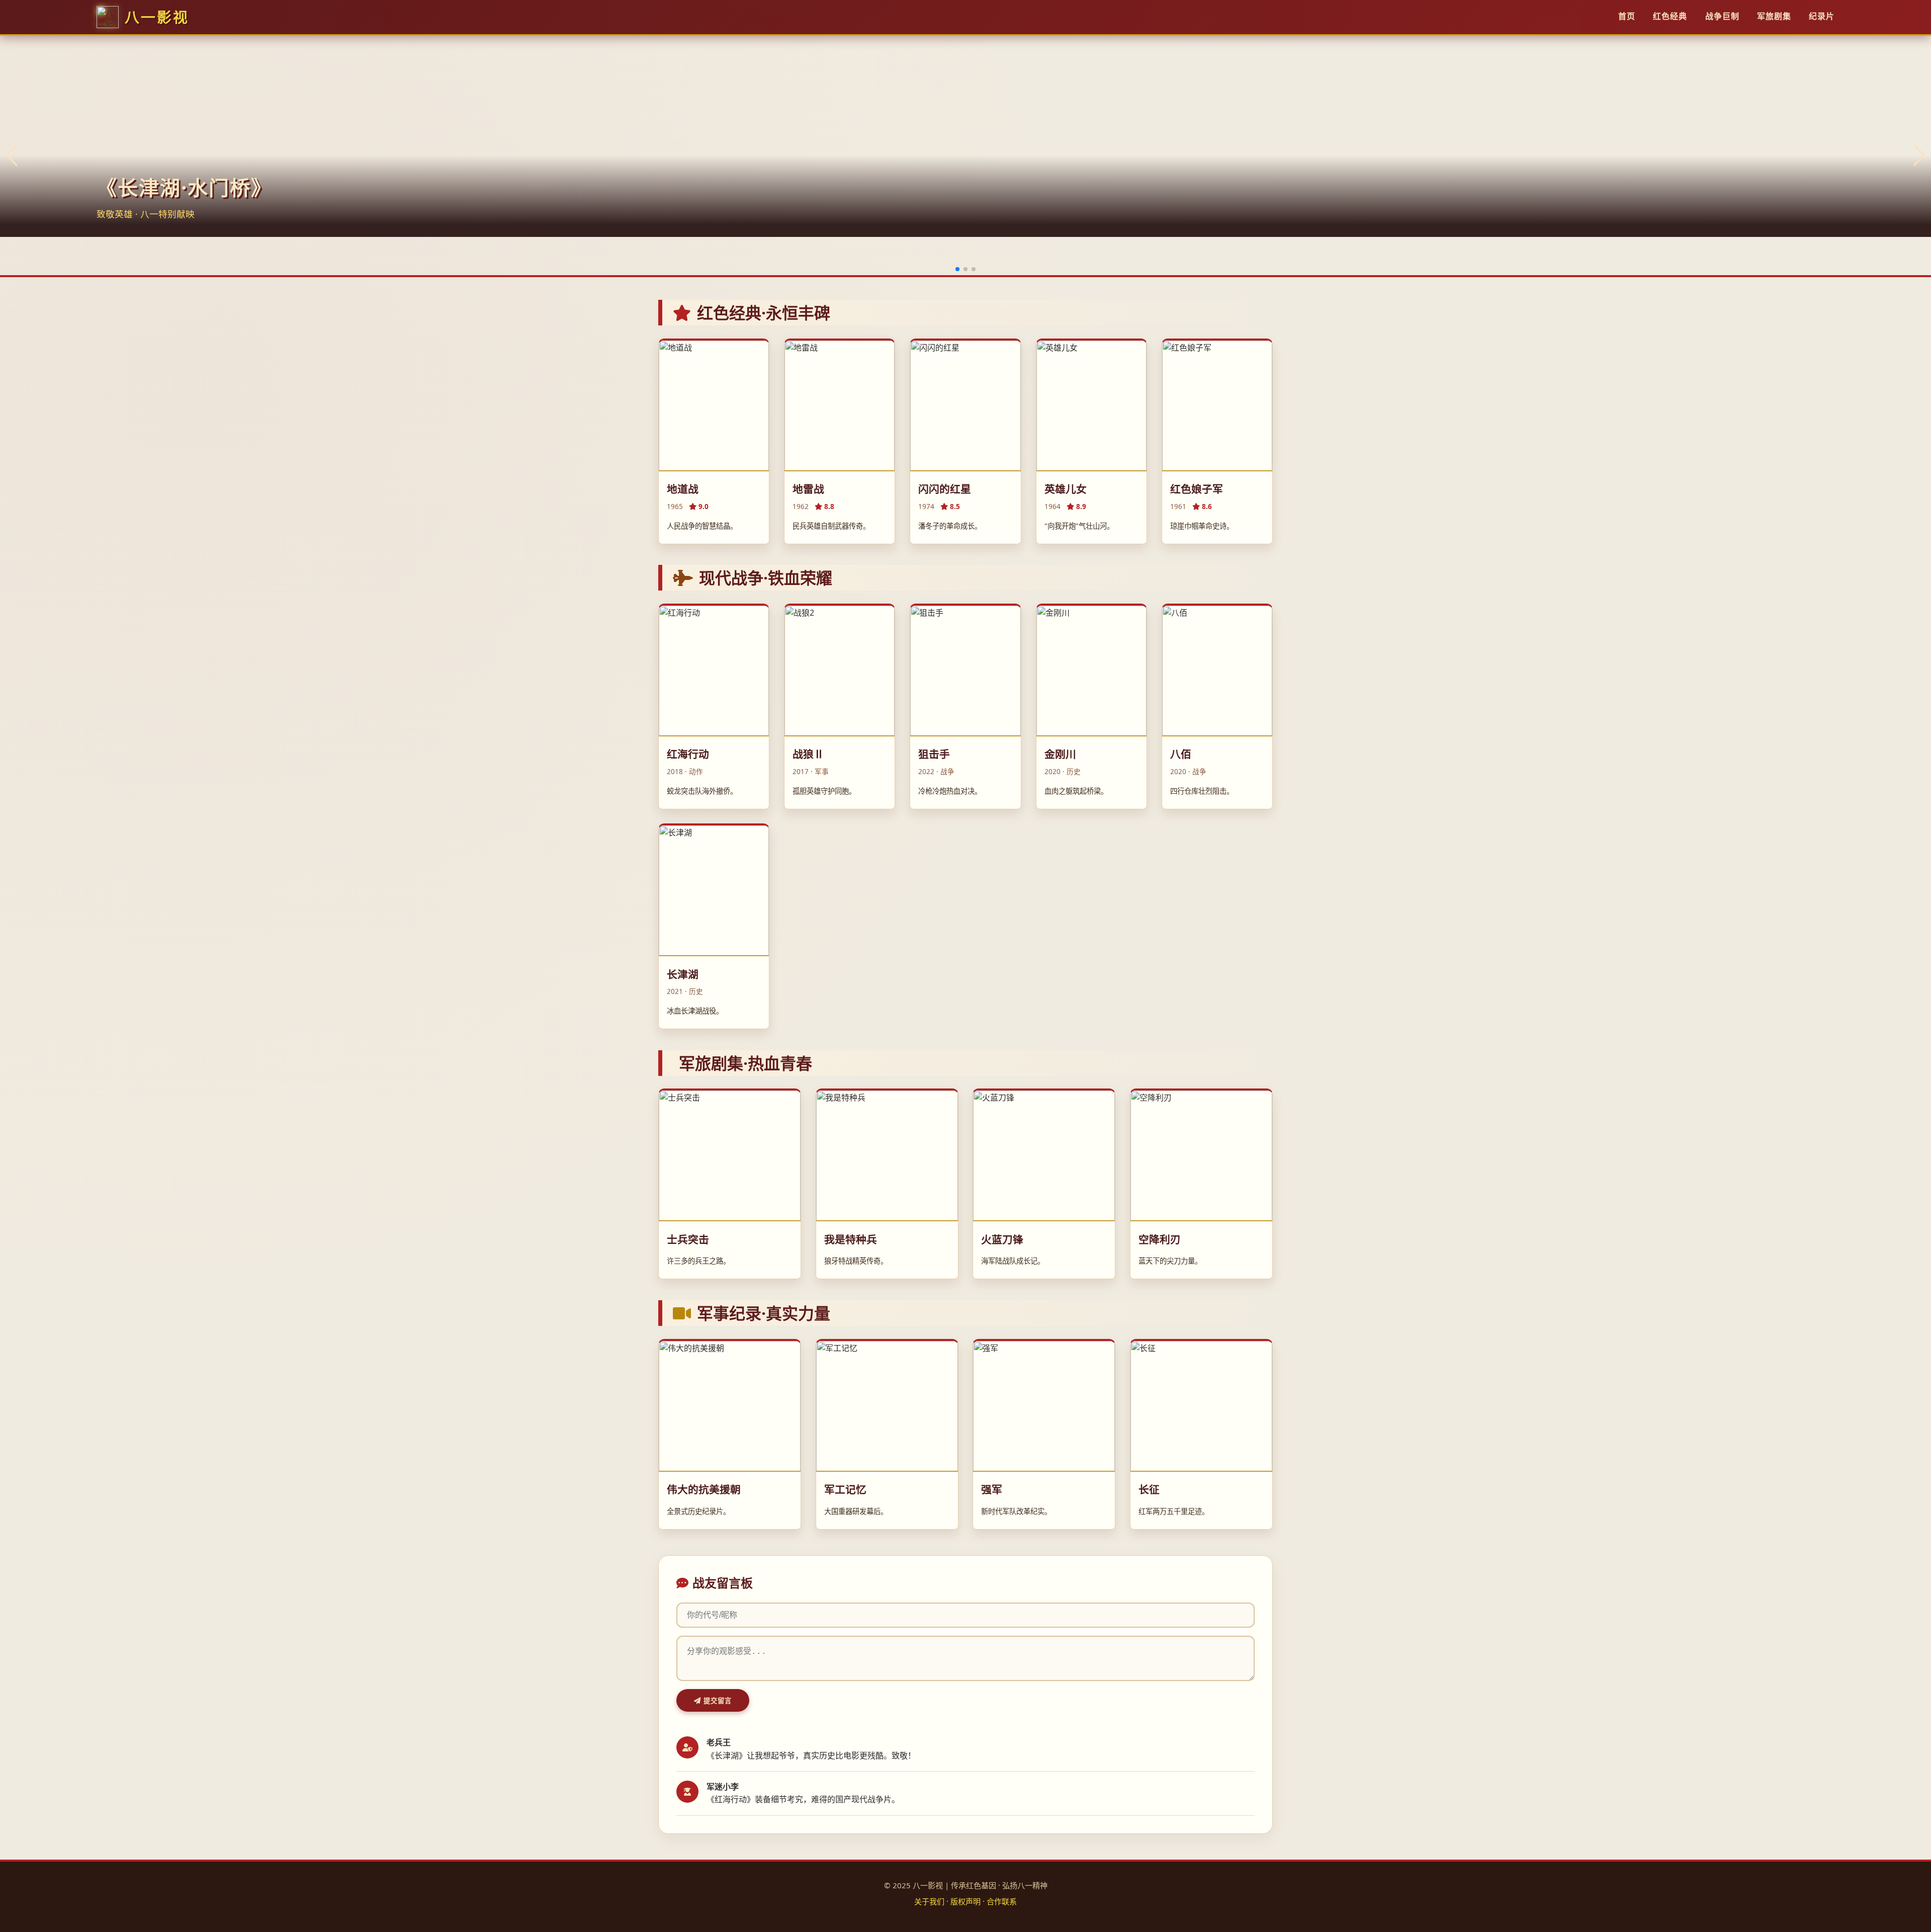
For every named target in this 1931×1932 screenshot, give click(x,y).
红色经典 (1670, 16)
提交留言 (716, 1701)
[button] (957, 269)
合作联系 (1002, 1901)
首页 (1627, 16)
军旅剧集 (1774, 16)
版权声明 (965, 1901)
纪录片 (1822, 16)
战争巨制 (1722, 16)
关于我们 (929, 1901)
